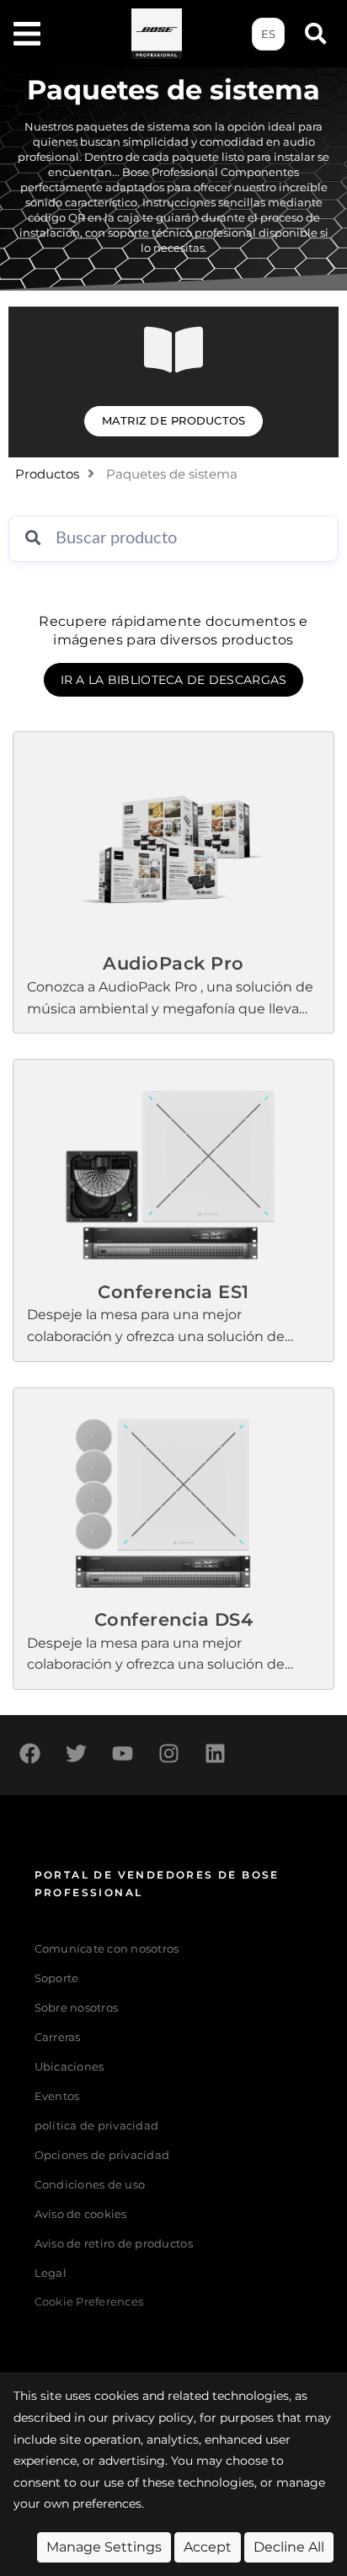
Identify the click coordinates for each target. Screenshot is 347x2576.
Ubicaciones (69, 2067)
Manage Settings (104, 2547)
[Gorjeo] (76, 1753)
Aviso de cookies (81, 2214)
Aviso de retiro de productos (114, 2244)
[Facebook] (29, 1753)
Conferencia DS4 (174, 1619)
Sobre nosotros (77, 2008)
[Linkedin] (215, 1753)
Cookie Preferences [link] (89, 2303)
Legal (51, 2273)
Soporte (57, 1978)
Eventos (57, 2096)
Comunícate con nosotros (107, 1949)
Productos (47, 474)
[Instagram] (168, 1753)
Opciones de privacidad (102, 2155)
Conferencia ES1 (173, 1292)
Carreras (58, 2037)
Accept (208, 2547)
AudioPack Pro (173, 963)
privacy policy (153, 2418)
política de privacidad (97, 2126)
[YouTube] (122, 1753)
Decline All (289, 2547)
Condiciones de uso (90, 2185)
